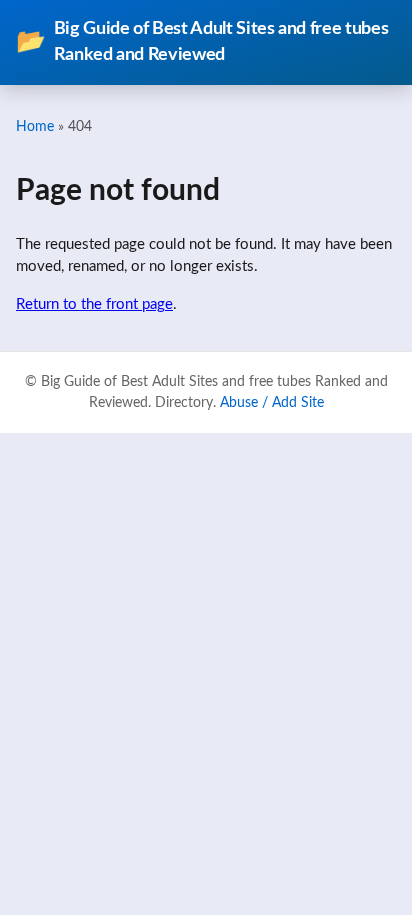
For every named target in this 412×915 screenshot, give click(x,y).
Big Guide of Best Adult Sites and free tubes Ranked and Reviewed (202, 41)
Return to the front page (94, 304)
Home (35, 126)
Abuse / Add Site (272, 403)
